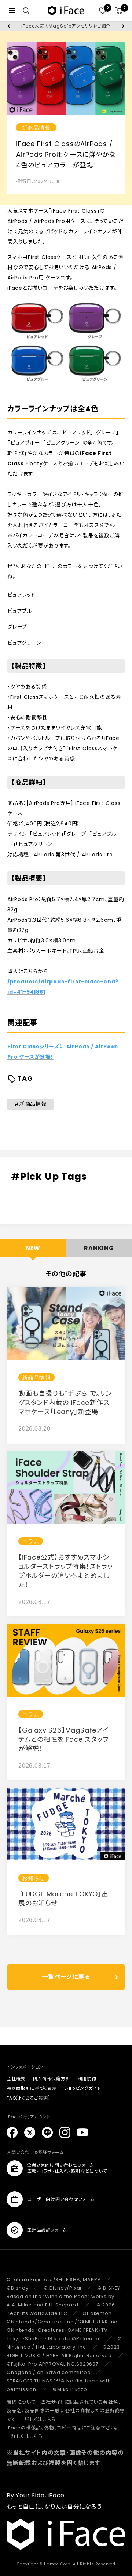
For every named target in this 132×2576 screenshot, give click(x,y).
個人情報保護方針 (51, 2079)
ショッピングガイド (83, 2088)
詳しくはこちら (40, 2419)
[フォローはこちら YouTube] (82, 2132)
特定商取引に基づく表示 (32, 2088)
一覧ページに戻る (66, 1977)
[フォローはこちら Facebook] (12, 2132)
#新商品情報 (30, 1104)
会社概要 (16, 2079)
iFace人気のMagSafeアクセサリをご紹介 (66, 26)
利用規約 (87, 2079)
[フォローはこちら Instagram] (65, 2132)
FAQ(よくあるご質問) (28, 2098)
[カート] (119, 11)
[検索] (26, 11)
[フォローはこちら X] (30, 2132)
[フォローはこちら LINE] (47, 2132)
